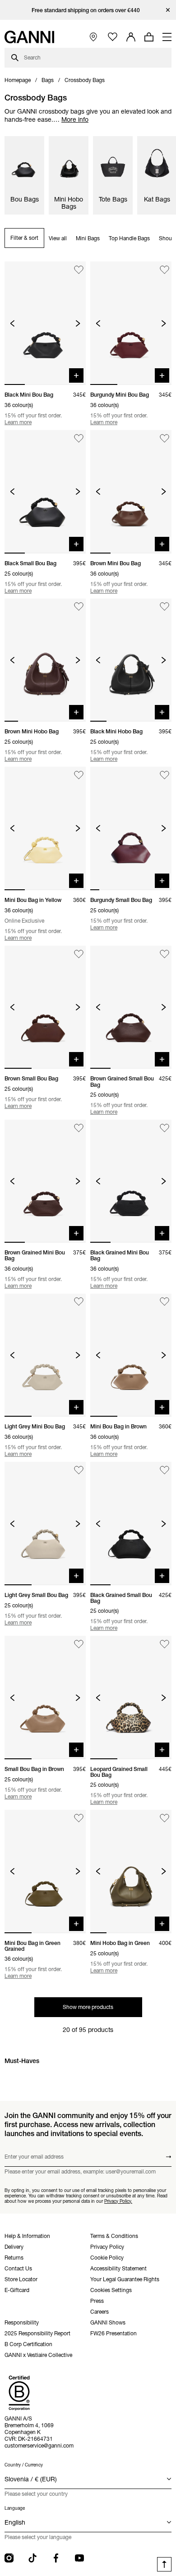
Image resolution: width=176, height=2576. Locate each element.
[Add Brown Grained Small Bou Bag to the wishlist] (164, 954)
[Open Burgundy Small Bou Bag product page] (131, 828)
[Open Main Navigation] (167, 37)
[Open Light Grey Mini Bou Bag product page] (45, 1355)
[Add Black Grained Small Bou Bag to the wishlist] (164, 1470)
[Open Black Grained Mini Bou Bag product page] (131, 1181)
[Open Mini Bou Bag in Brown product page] (131, 1355)
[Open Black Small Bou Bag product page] (45, 492)
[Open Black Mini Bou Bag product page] (45, 323)
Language (15, 2508)
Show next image (78, 323)
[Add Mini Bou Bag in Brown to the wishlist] (164, 1302)
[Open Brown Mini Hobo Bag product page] (45, 660)
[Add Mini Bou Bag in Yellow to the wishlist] (79, 775)
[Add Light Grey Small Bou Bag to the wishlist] (79, 1470)
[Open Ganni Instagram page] (9, 2558)
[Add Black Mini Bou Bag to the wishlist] (79, 270)
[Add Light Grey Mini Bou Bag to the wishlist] (79, 1302)
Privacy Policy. (118, 2201)
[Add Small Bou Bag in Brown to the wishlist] (79, 1644)
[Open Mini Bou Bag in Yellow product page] (45, 828)
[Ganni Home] (29, 37)
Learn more (18, 422)
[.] (88, 10)
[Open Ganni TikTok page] (32, 2558)
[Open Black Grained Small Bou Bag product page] (131, 1524)
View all (58, 238)
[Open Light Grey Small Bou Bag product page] (45, 1524)
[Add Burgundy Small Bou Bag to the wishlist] (164, 775)
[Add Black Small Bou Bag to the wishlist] (79, 438)
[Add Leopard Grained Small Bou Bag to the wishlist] (164, 1644)
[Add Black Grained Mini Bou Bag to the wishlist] (164, 1128)
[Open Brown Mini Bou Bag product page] (131, 492)
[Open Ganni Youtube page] (79, 2558)
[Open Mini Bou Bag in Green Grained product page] (45, 1871)
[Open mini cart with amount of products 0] (149, 37)
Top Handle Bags (129, 238)
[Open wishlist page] (113, 37)
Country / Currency (24, 2465)
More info (75, 119)
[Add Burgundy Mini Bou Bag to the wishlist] (164, 270)
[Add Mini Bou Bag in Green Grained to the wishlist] (79, 1818)
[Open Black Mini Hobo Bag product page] (131, 660)
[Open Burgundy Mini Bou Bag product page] (131, 323)
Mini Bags (88, 238)
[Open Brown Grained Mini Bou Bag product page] (45, 1181)
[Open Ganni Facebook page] (56, 2558)
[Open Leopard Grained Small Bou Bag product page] (131, 1698)
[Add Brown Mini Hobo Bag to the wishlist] (79, 607)
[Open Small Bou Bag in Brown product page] (45, 1698)
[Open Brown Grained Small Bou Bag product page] (131, 1007)
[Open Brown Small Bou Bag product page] (45, 1007)
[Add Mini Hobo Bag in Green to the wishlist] (164, 1818)
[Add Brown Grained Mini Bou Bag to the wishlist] (79, 1128)
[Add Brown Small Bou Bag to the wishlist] (79, 954)
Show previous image (12, 323)
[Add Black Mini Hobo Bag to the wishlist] (164, 607)
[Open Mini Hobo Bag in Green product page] (131, 1871)
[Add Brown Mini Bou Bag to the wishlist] (164, 438)
